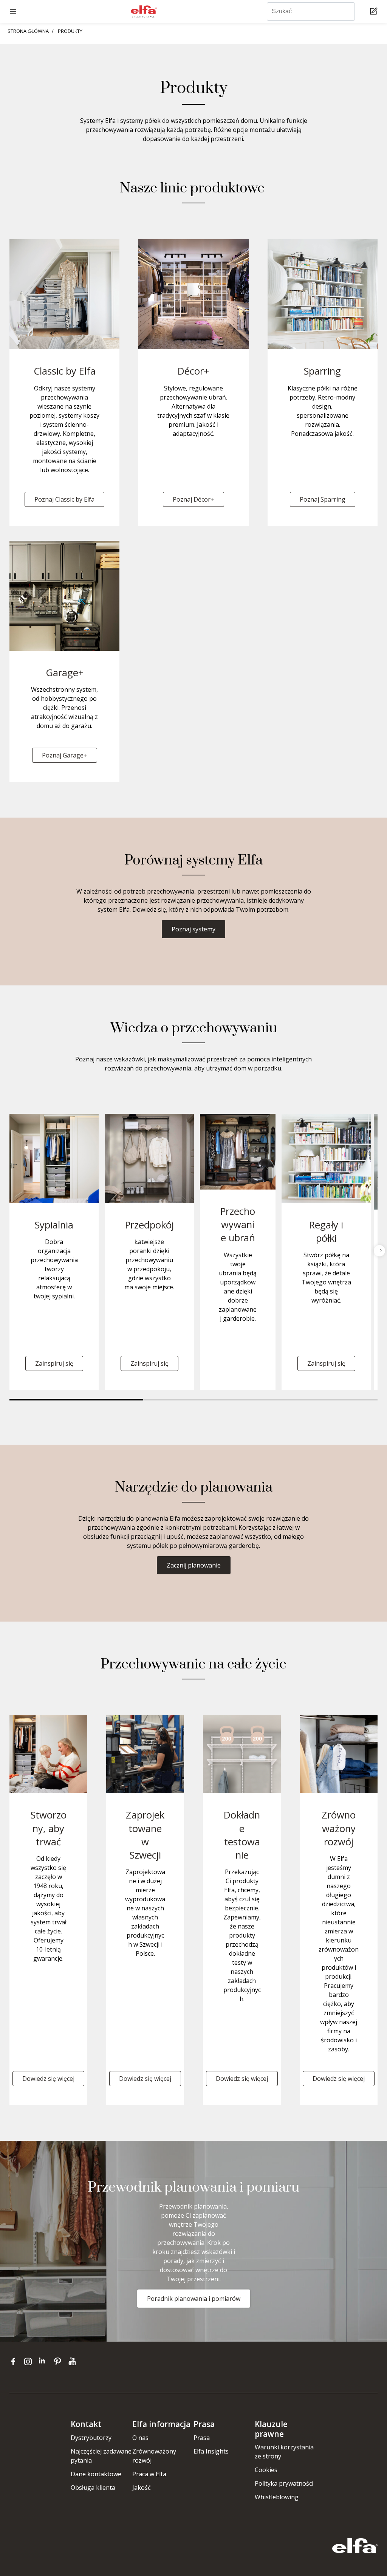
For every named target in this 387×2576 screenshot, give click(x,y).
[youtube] (73, 2361)
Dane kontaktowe (96, 2474)
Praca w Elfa (149, 2474)
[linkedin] (44, 2361)
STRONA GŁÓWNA (28, 31)
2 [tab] (210, 1400)
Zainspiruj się (54, 1363)
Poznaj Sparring (323, 499)
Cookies (266, 2470)
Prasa (202, 2438)
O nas (140, 2438)
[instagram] (30, 2361)
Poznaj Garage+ (65, 755)
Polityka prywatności (284, 2483)
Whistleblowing (277, 2497)
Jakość (142, 2488)
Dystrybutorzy (91, 2438)
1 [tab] (76, 1400)
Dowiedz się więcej (48, 2079)
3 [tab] (327, 1400)
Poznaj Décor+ (193, 499)
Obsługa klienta (93, 2488)
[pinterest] (59, 2361)
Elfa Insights (211, 2451)
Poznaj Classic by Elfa (64, 499)
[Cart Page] (375, 12)
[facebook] (15, 2361)
